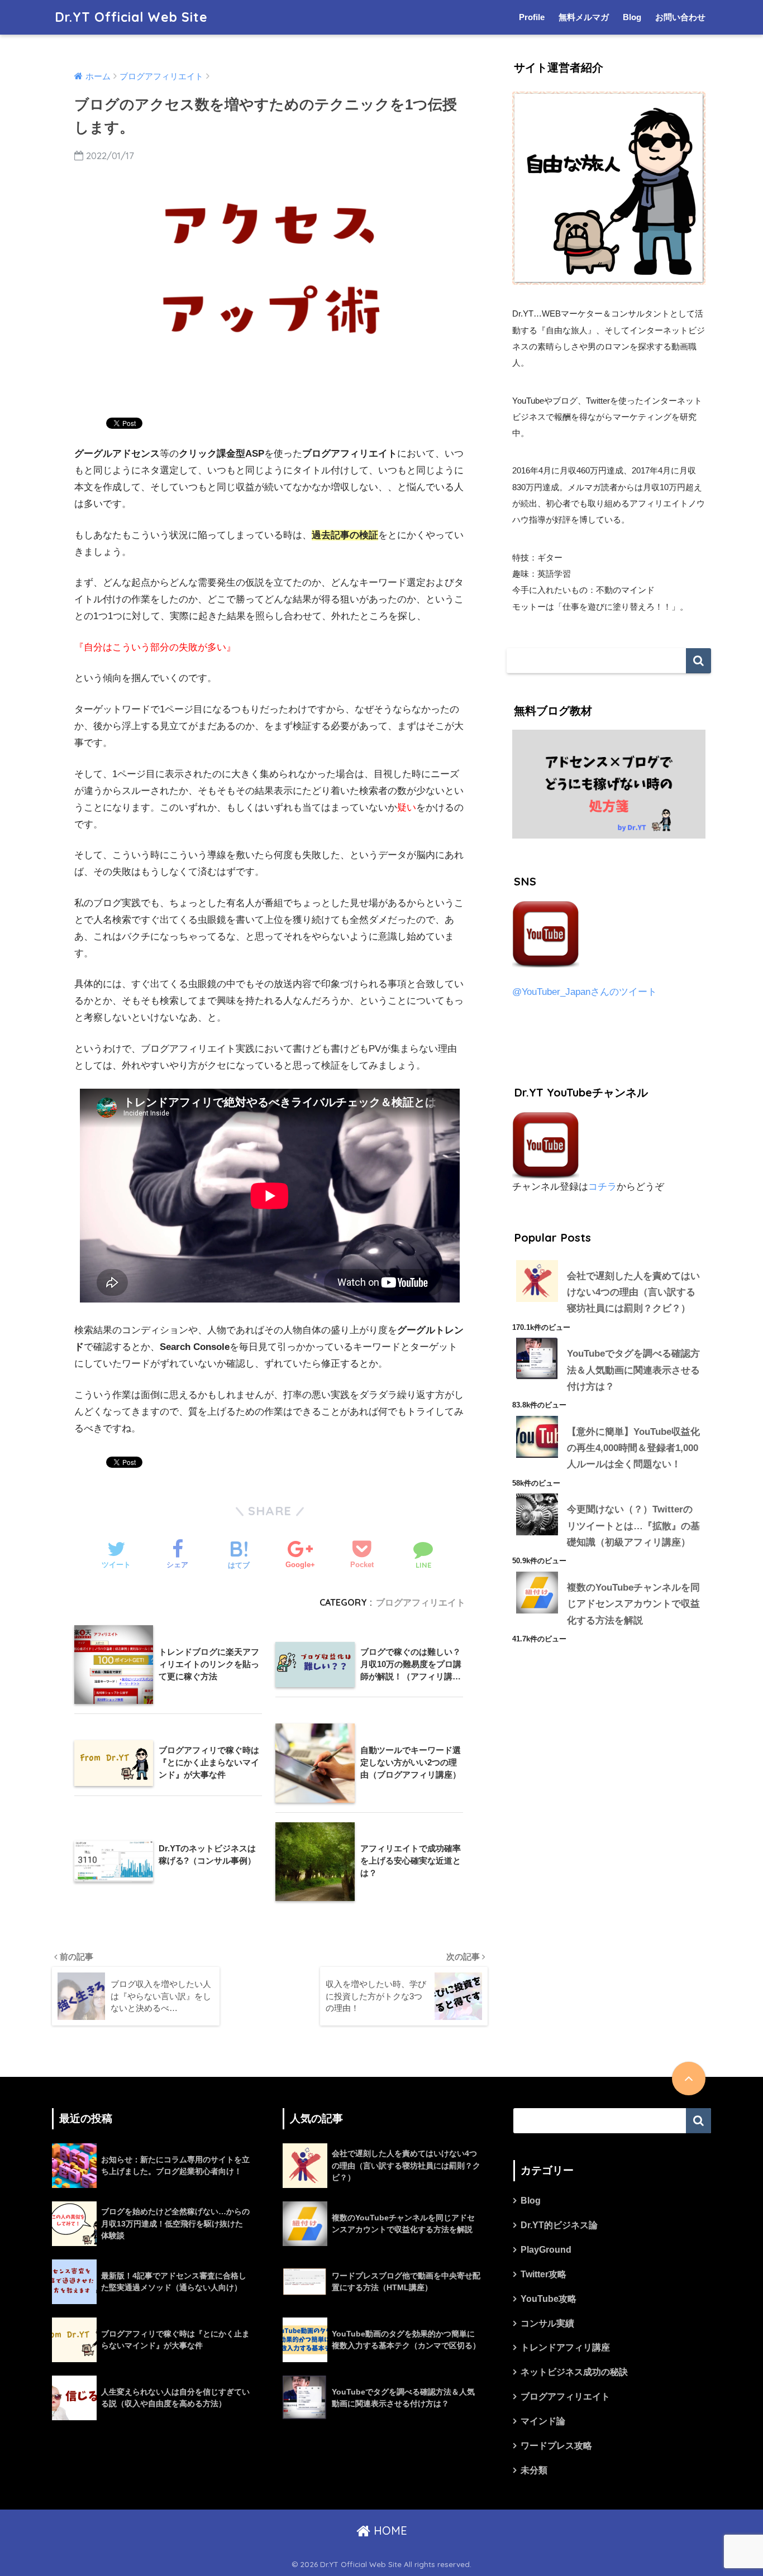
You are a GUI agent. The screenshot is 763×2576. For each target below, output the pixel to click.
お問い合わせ (680, 17)
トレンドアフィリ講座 (565, 2347)
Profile (532, 17)
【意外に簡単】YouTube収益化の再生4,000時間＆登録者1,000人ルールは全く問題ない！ (633, 1448)
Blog (632, 17)
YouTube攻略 (549, 2299)
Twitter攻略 (543, 2274)
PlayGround (546, 2250)
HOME (389, 2530)
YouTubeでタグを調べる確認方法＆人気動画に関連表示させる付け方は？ (633, 1370)
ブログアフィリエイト (421, 1602)
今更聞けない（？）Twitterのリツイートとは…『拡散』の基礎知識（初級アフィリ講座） (633, 1526)
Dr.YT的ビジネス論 (559, 2225)
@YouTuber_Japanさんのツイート (585, 992)
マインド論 (543, 2421)
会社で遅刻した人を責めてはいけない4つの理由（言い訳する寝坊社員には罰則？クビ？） (633, 1292)
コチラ (602, 1187)
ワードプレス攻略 (556, 2446)
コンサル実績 (547, 2323)
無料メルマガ (584, 17)
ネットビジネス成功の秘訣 (574, 2372)
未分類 (534, 2470)
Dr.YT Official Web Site (131, 17)
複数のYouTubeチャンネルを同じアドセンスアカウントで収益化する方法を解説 (633, 1604)
